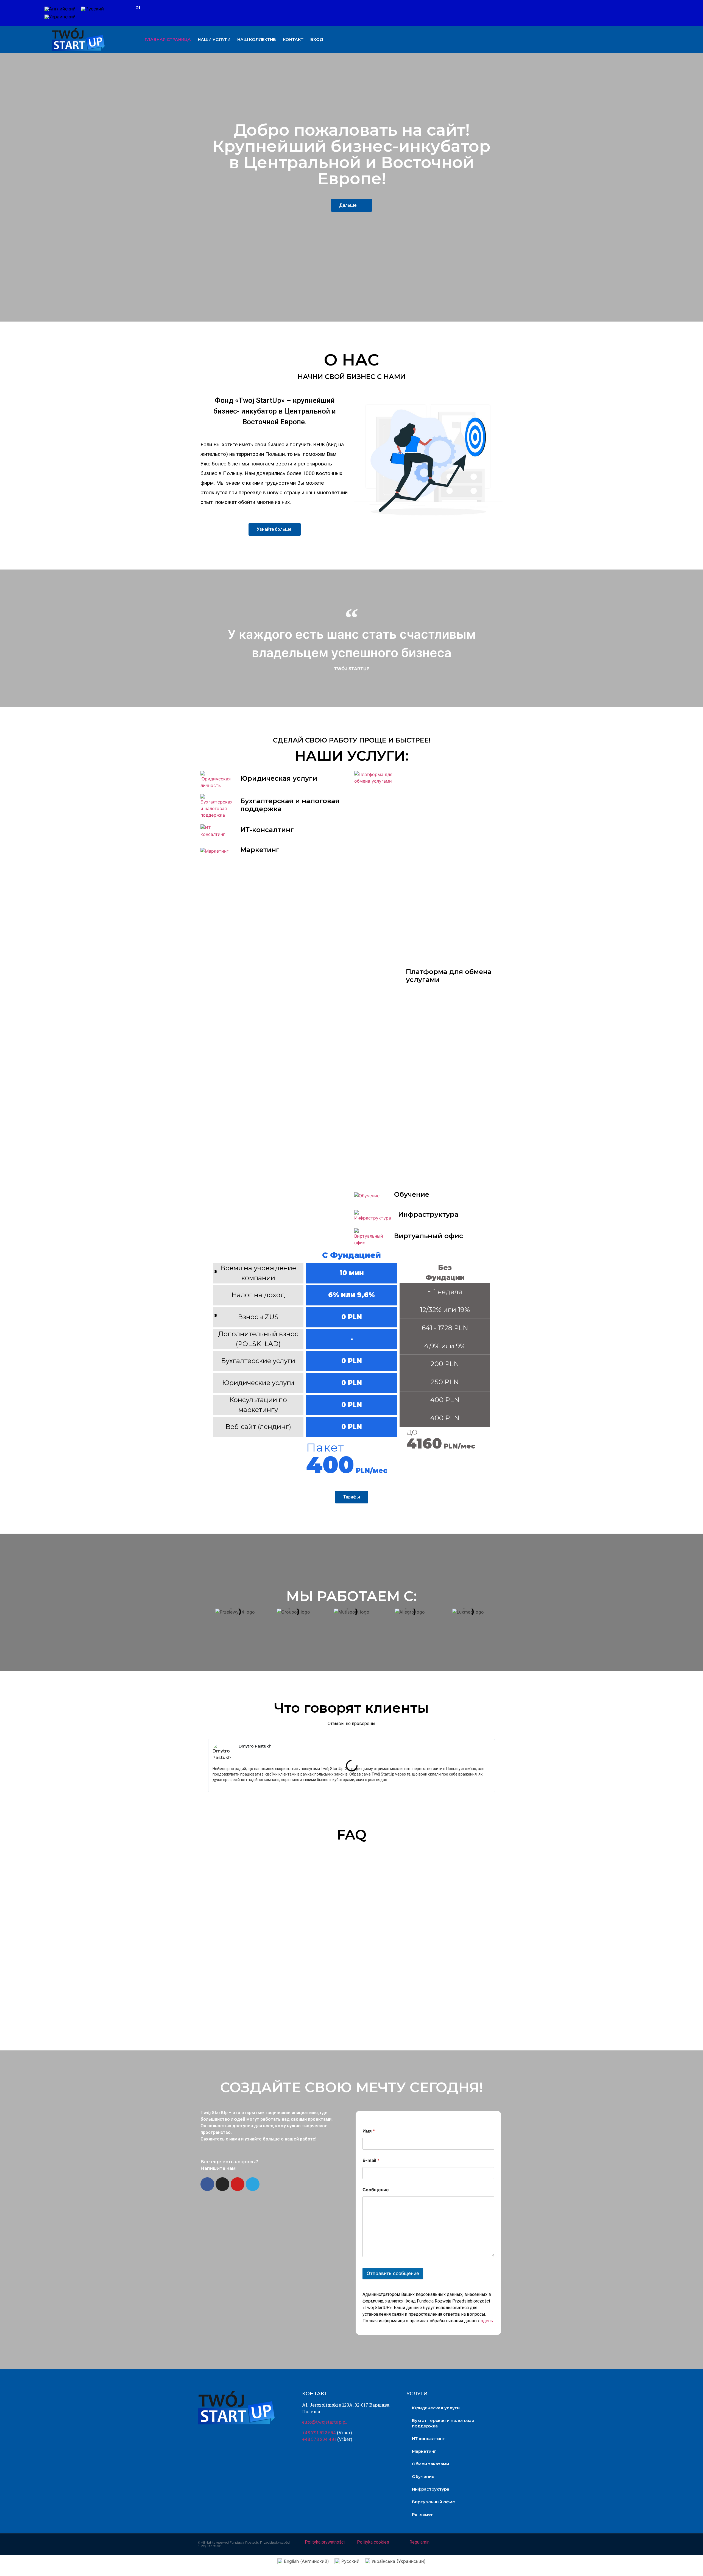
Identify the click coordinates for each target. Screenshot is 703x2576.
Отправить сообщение (393, 2273)
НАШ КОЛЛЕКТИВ (257, 39)
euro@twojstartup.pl (324, 2422)
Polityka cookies (373, 2542)
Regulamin (419, 2542)
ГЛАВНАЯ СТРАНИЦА (168, 39)
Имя (369, 2131)
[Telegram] (253, 2184)
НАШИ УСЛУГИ (214, 39)
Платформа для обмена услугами (449, 976)
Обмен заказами (430, 2464)
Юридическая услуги (279, 778)
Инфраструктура (428, 1214)
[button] (200, 1612)
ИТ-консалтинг (267, 830)
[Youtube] (662, 13)
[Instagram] (652, 13)
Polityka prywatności (325, 2542)
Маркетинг (260, 850)
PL (138, 8)
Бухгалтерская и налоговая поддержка (290, 805)
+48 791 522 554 (319, 2433)
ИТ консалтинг (428, 2439)
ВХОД (317, 39)
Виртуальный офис (429, 1236)
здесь (487, 2321)
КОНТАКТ (293, 39)
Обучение (412, 1194)
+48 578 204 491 (319, 2439)
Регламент (424, 2514)
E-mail (371, 2160)
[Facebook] (643, 13)
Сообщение (376, 2190)
